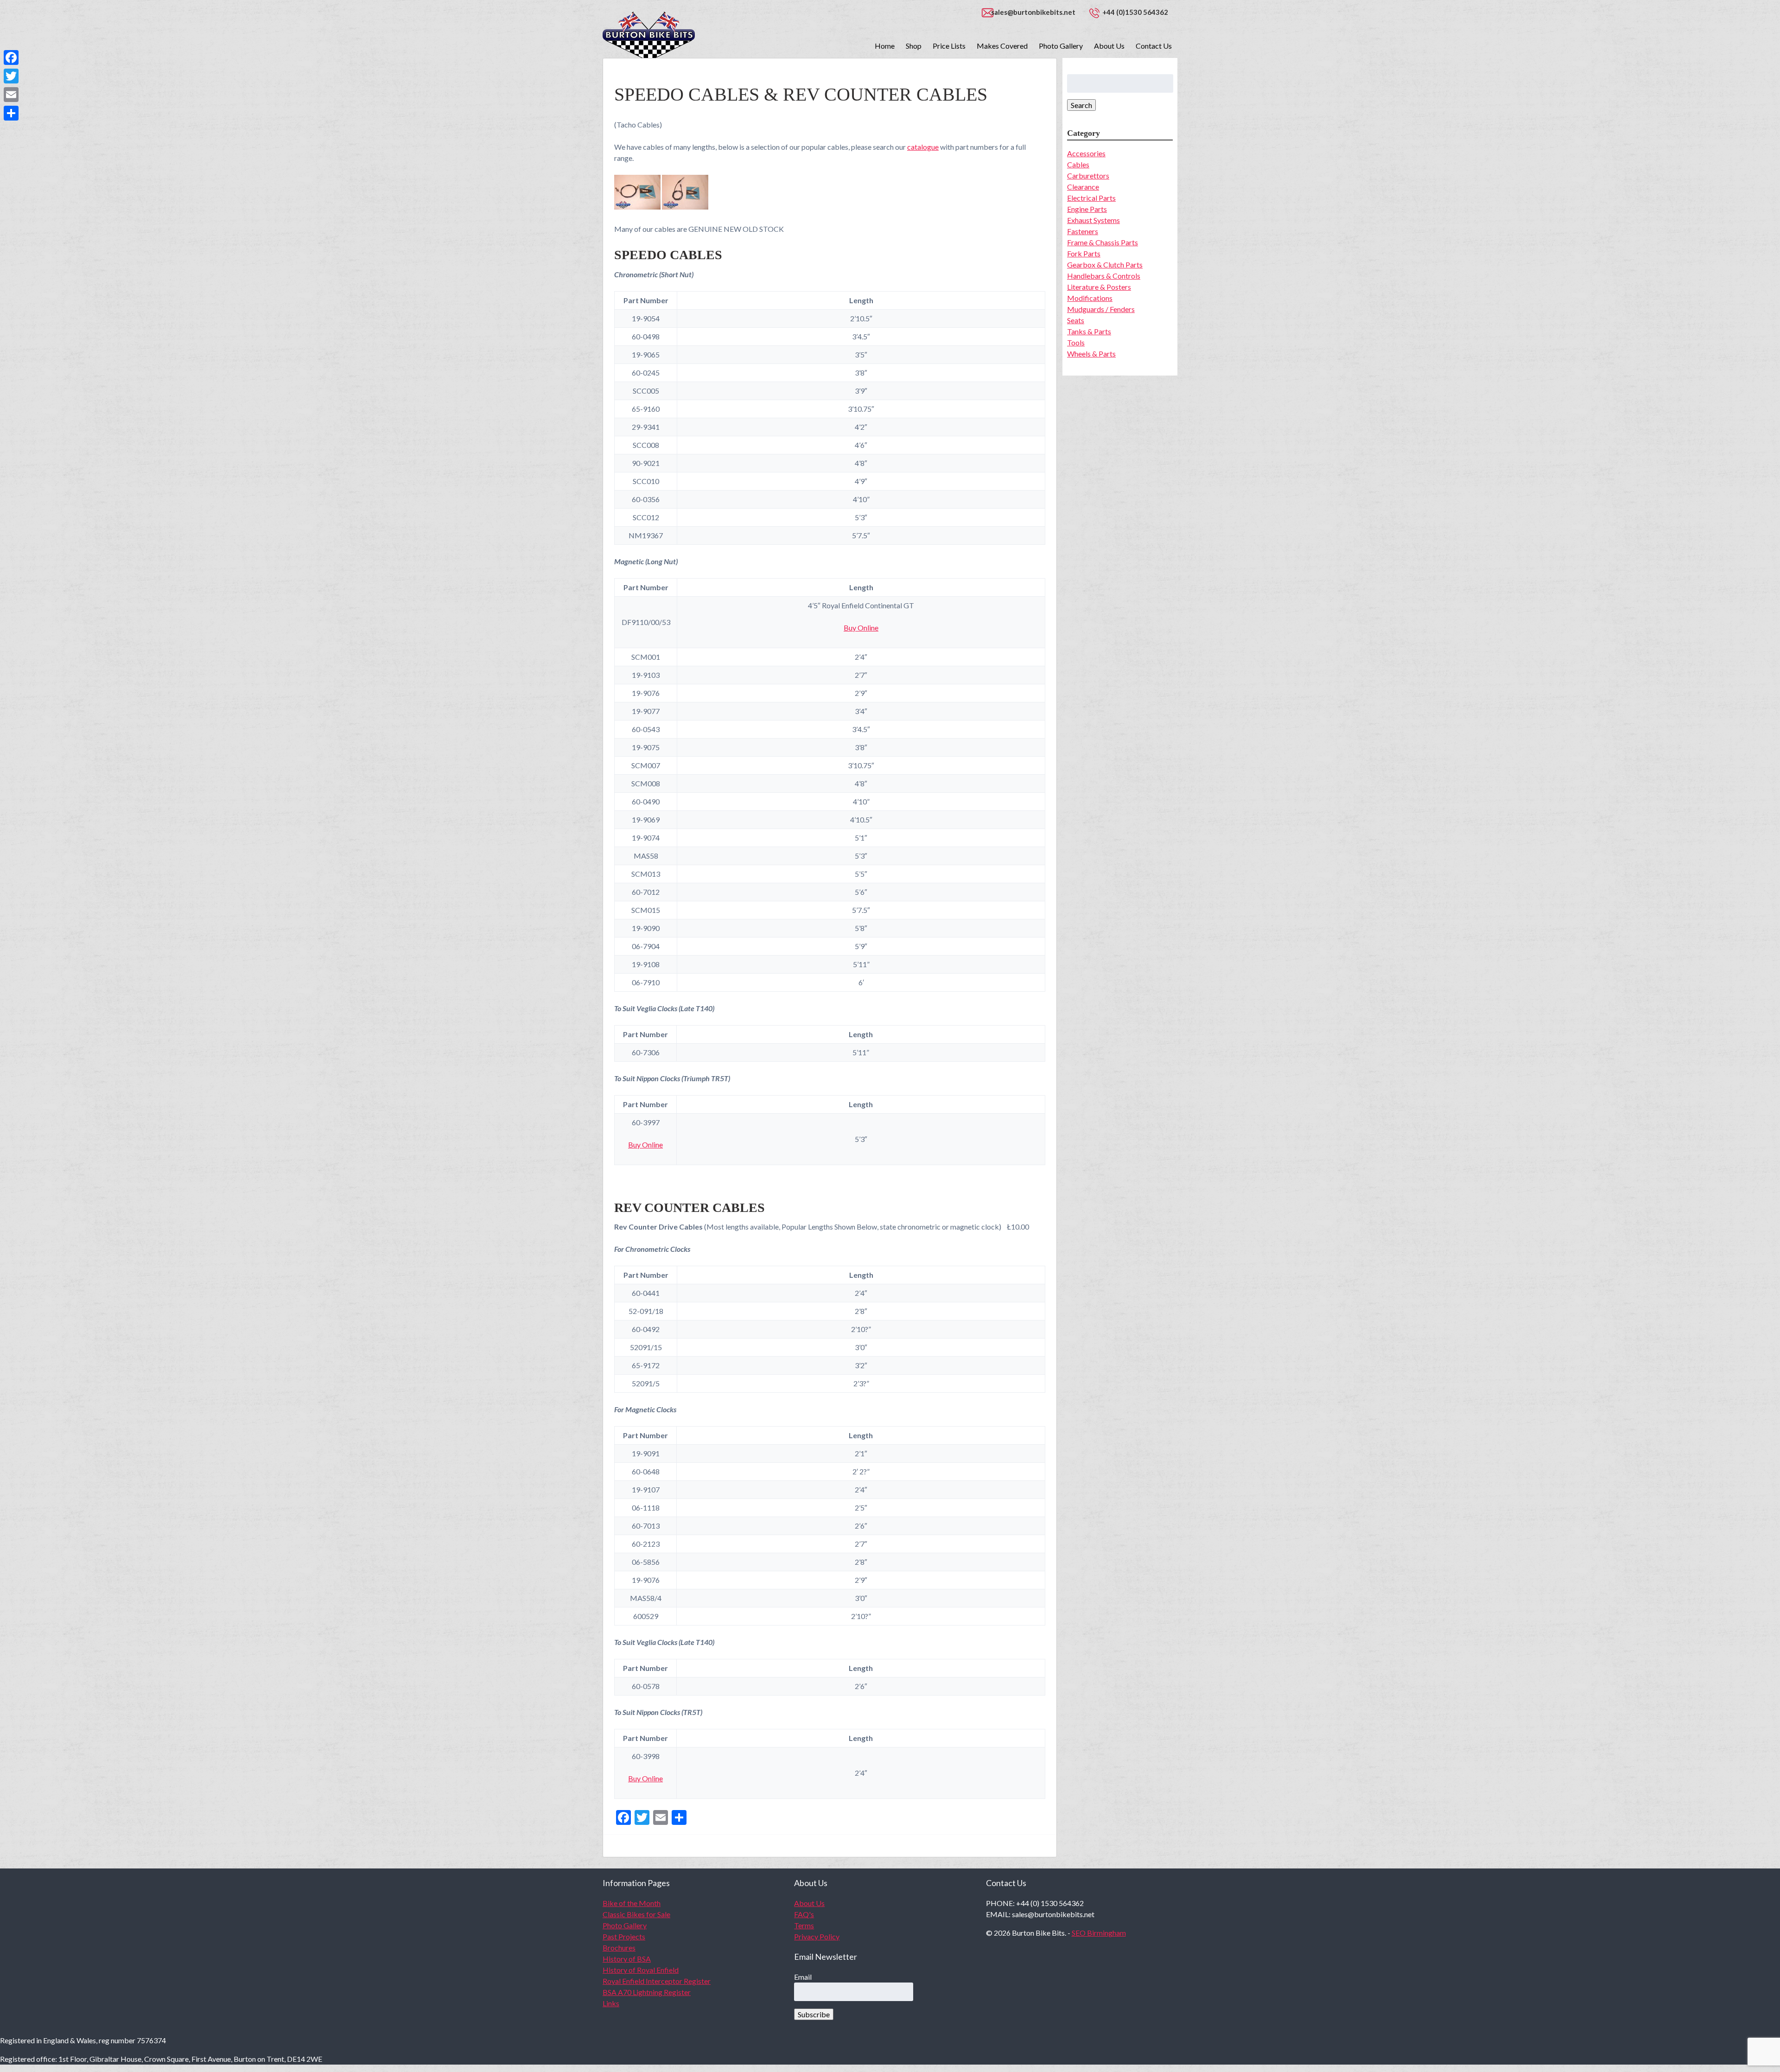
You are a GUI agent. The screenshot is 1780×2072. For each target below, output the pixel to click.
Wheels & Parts (1091, 354)
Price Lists (949, 46)
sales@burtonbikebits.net (1033, 12)
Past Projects (624, 1936)
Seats (1076, 320)
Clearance (1083, 187)
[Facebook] (11, 57)
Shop (914, 46)
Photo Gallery (1061, 46)
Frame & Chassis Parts (1103, 242)
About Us (1109, 46)
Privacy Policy (817, 1936)
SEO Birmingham (1099, 1933)
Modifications (1090, 298)
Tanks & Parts (1089, 331)
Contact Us (1154, 46)
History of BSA (627, 1959)
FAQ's (804, 1914)
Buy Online (861, 628)
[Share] (11, 113)
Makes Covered (1002, 46)
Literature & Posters (1099, 287)
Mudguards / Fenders (1101, 309)
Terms (804, 1925)
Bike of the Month (632, 1903)
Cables (1078, 164)
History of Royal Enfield (641, 1970)
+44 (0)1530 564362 (1135, 12)
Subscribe (814, 2014)
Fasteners (1083, 231)
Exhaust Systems (1093, 220)
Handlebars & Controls (1104, 276)
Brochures (619, 1948)
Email (803, 1977)
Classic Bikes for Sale (636, 1914)
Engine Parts (1087, 209)
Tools (1076, 342)
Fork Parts (1084, 253)
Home (885, 46)
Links (611, 2003)
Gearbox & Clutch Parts (1105, 265)
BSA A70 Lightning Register (647, 1992)
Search (1081, 105)
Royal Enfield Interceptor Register (657, 1981)
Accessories (1086, 153)
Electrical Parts (1091, 198)
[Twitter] (11, 76)
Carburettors (1088, 175)
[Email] (11, 95)
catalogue (923, 147)
